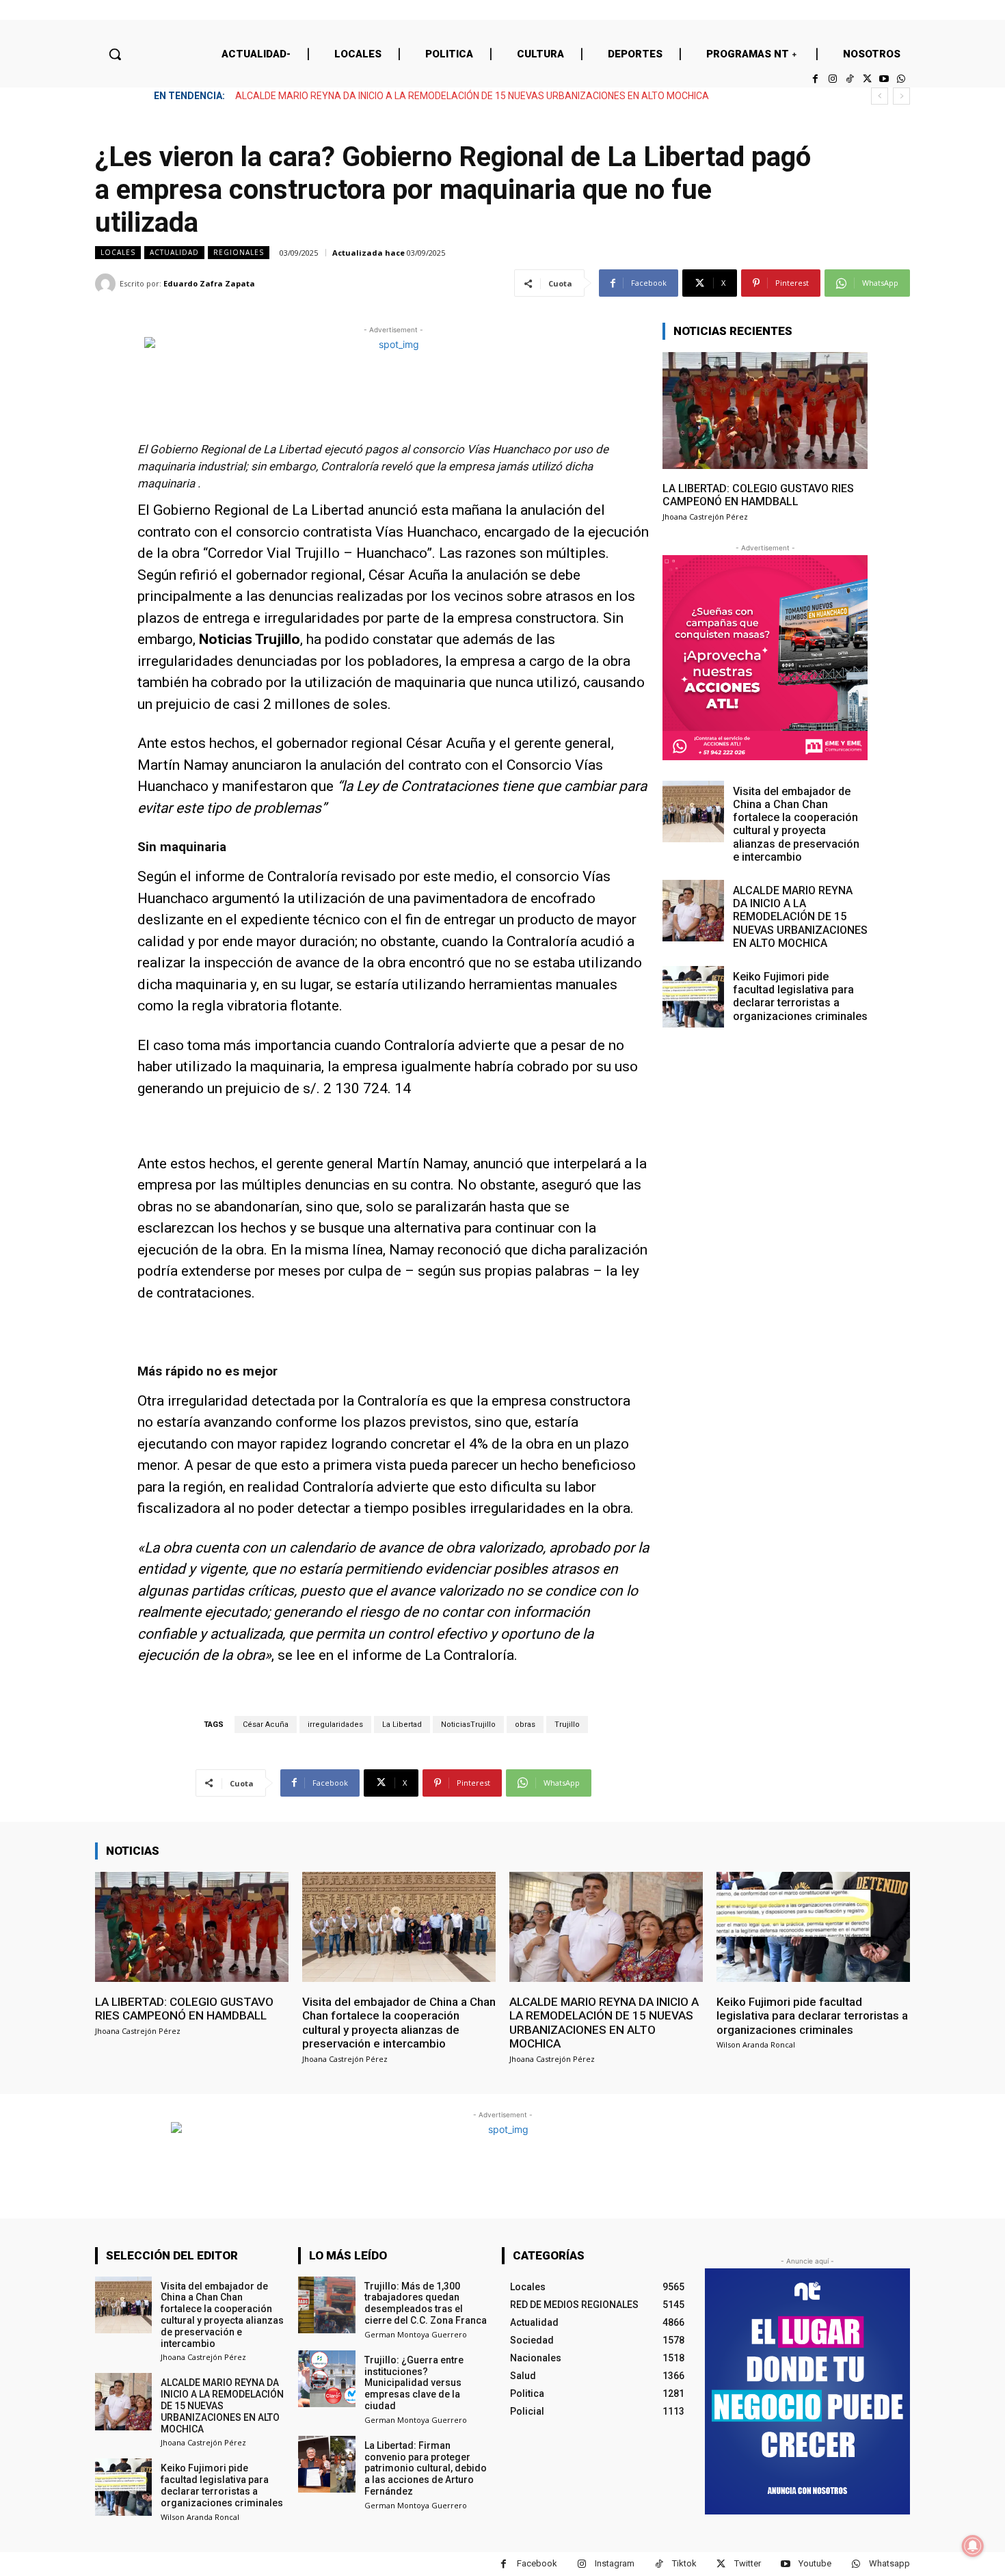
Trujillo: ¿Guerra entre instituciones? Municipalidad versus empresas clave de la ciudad (414, 2383)
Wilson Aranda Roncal (756, 2044)
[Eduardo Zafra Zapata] (107, 284)
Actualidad (174, 252)
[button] (115, 54)
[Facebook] (815, 79)
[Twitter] (867, 79)
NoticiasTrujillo (468, 1725)
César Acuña (266, 1725)
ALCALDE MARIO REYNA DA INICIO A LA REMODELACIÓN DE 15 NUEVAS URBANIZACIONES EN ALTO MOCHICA (800, 917)
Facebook (537, 2563)
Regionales (239, 252)
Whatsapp (889, 2563)
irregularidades (335, 1725)
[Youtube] (884, 79)
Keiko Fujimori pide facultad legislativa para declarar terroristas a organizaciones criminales (434, 96)
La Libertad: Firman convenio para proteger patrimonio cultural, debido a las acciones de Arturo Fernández (426, 2468)
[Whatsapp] (901, 79)
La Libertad (402, 1725)
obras (525, 1725)
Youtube (815, 2563)
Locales (118, 252)
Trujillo (567, 1725)
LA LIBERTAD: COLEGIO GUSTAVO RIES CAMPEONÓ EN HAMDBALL (758, 495)
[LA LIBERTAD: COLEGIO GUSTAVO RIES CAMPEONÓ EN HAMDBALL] (765, 411)
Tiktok (684, 2563)
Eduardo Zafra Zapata (209, 283)
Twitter (748, 2563)
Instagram (615, 2563)
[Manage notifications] (973, 2546)
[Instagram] (832, 79)
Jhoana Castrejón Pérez (705, 516)
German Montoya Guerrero (416, 2334)
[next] (901, 96)
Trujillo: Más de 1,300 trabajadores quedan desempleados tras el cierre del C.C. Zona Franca (426, 2303)
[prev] (880, 96)
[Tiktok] (849, 79)
